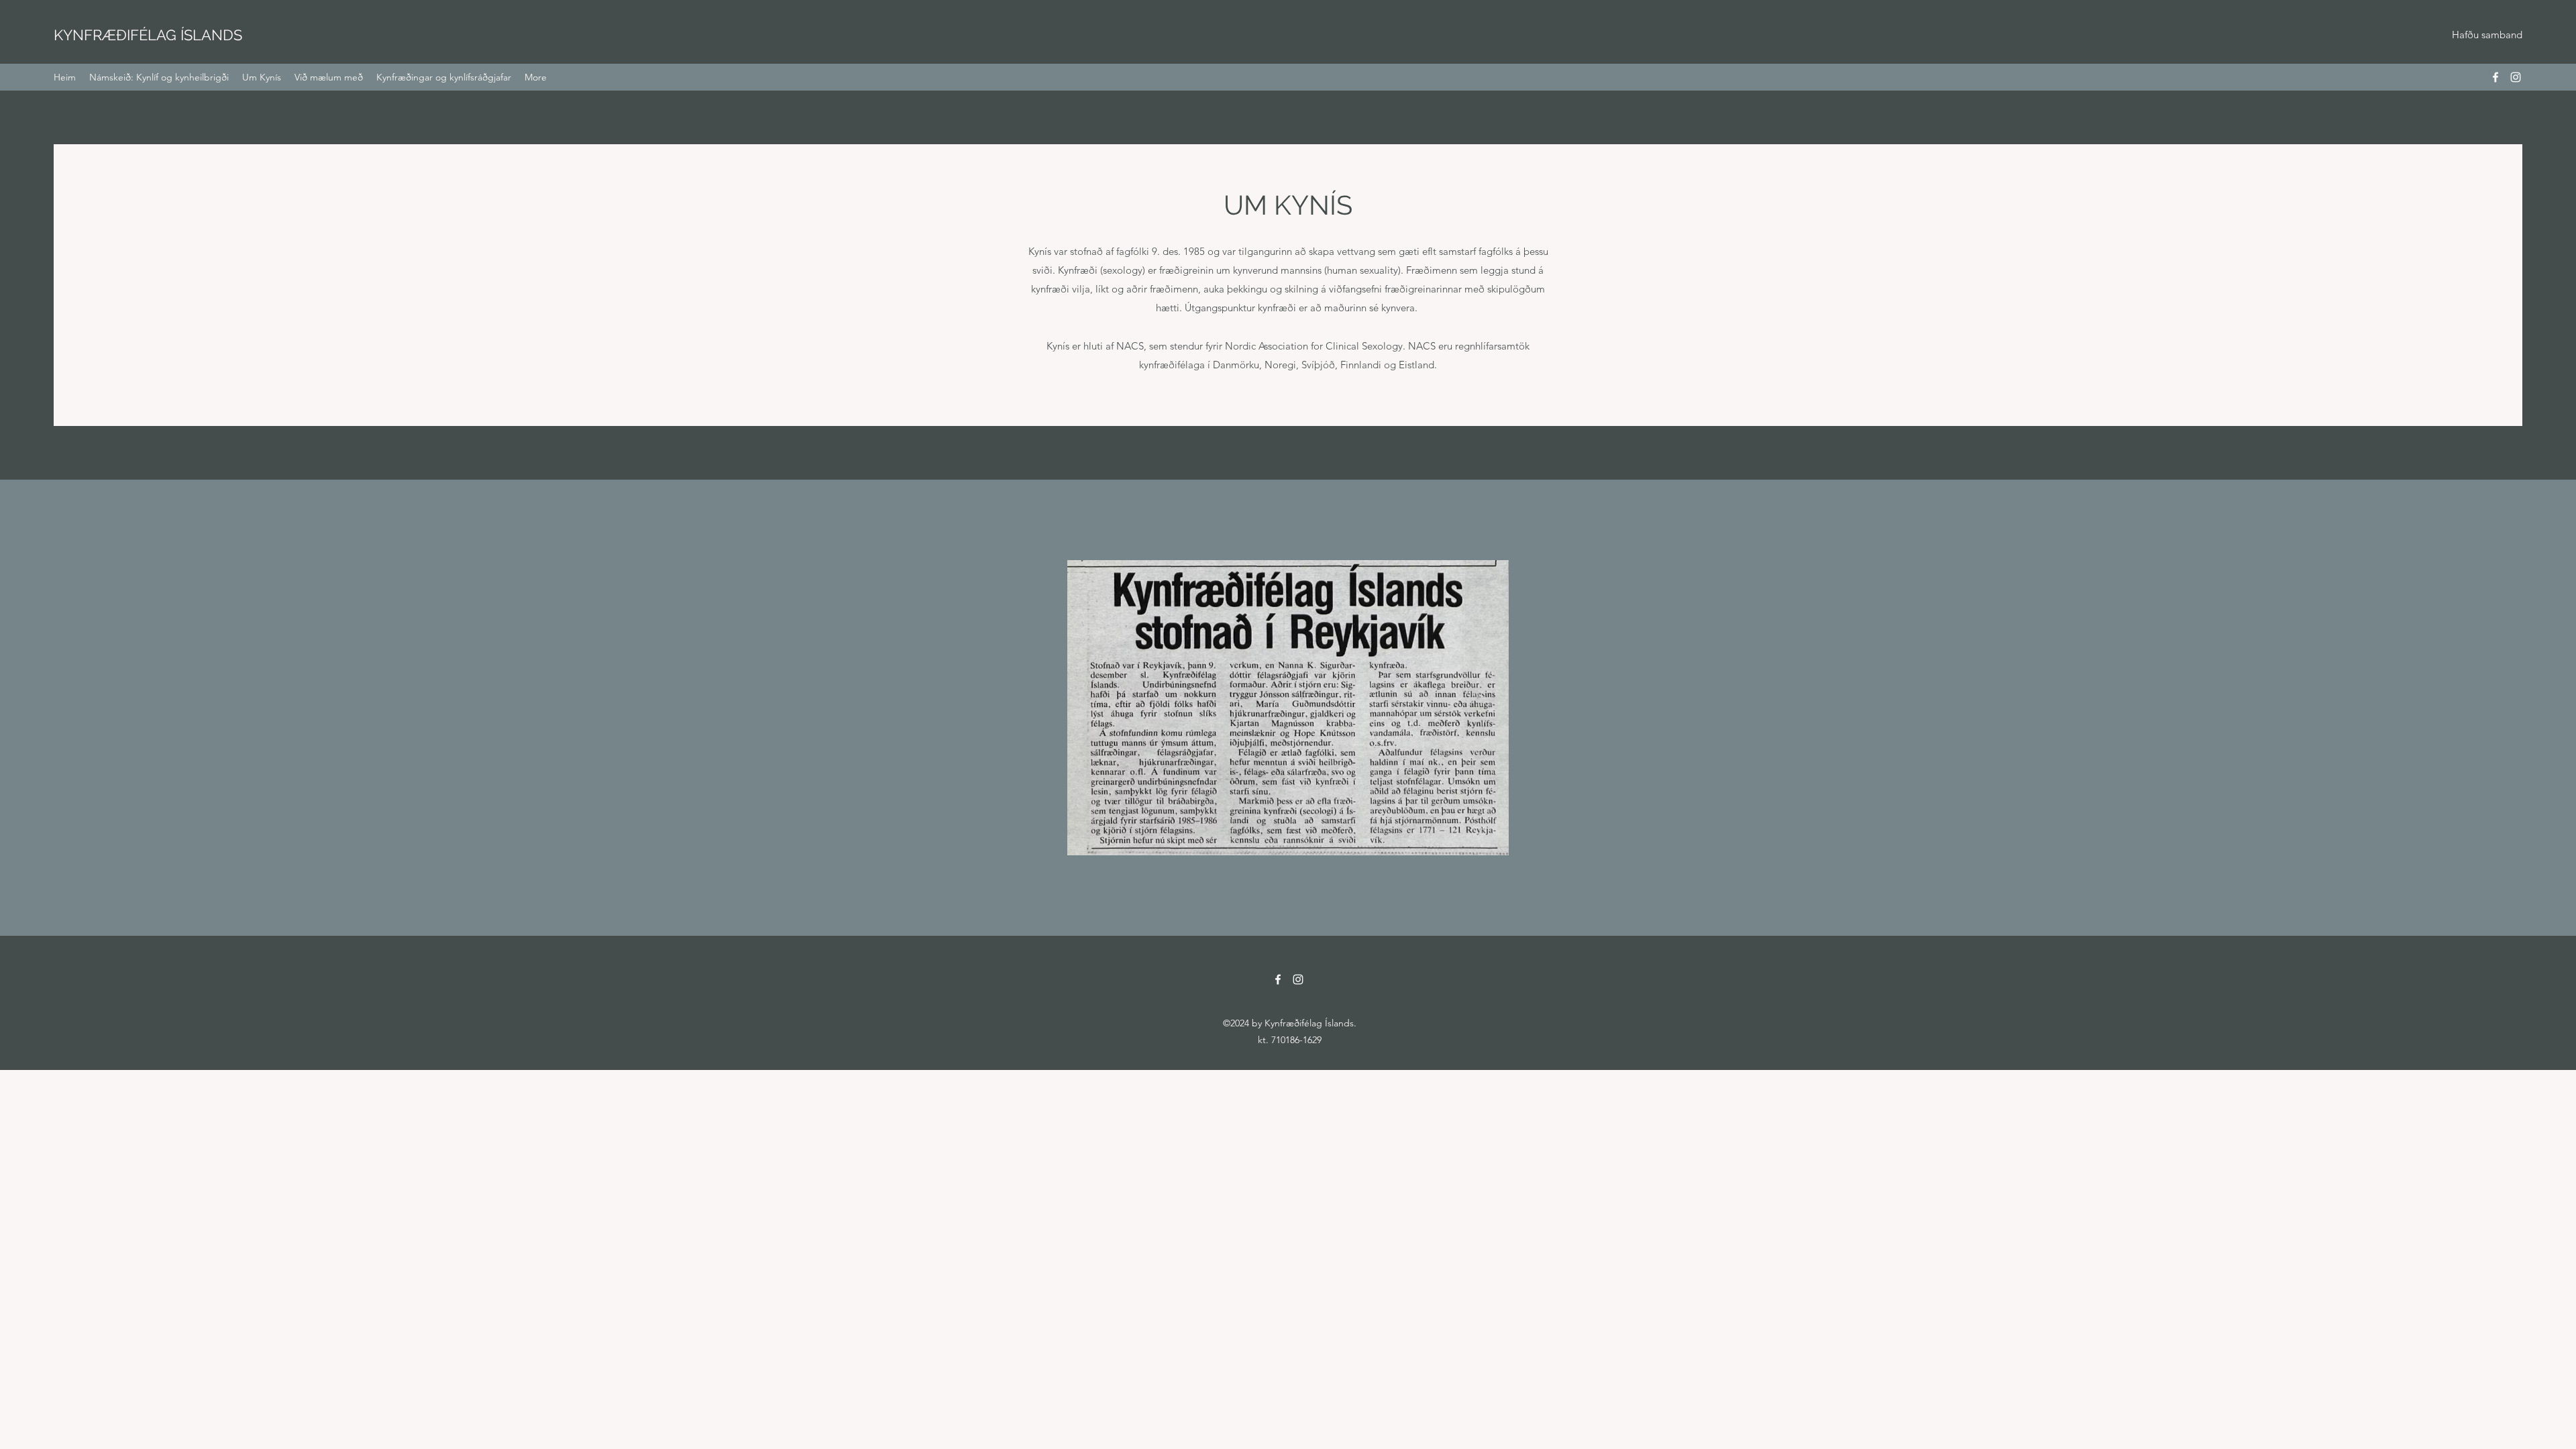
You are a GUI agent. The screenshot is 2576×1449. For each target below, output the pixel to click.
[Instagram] (2516, 77)
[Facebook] (2495, 77)
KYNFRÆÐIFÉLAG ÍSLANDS (148, 35)
